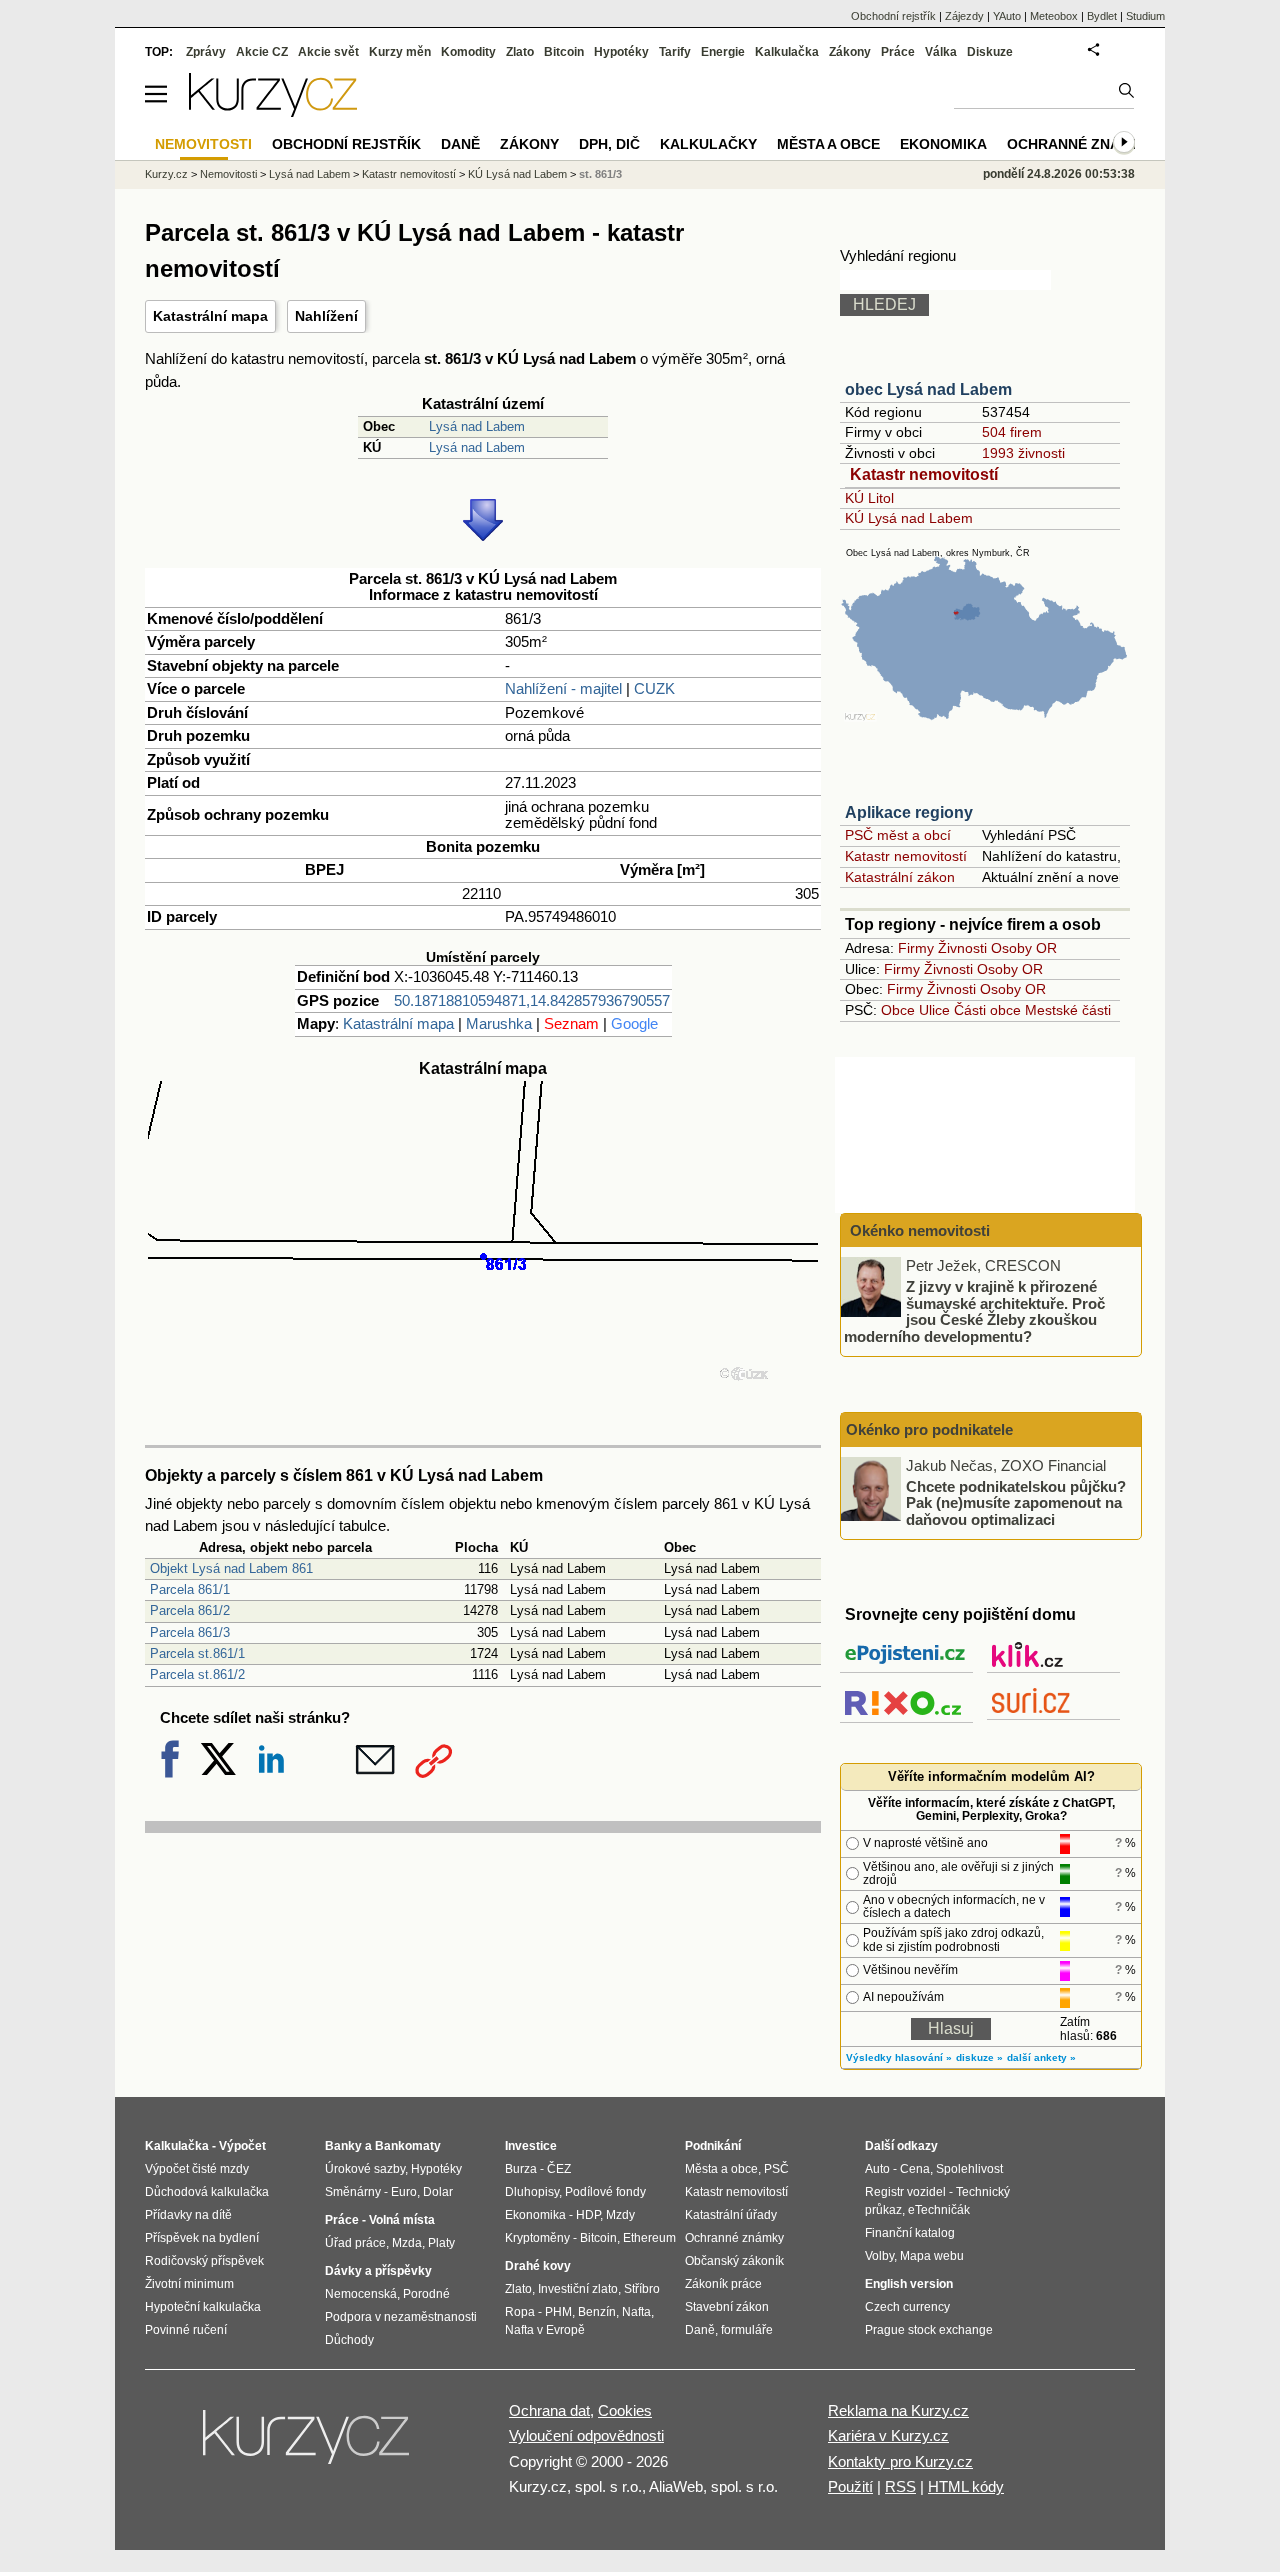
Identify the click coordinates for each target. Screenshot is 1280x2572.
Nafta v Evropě (545, 2330)
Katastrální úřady (731, 2215)
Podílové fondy (605, 2192)
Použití (850, 2486)
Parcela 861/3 (190, 1632)
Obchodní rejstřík (893, 16)
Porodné (426, 2294)
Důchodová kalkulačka (207, 2192)
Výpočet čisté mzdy (197, 2169)
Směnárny (353, 2192)
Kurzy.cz (166, 174)
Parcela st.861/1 (197, 1653)
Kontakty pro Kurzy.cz (900, 2461)
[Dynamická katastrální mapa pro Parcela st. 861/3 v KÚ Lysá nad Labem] (483, 1425)
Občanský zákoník (734, 2261)
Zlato (520, 52)
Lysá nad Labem (477, 426)
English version (909, 2284)
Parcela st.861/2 (197, 1674)
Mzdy (620, 2215)
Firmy (916, 948)
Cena (915, 2169)
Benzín (597, 2312)
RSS (900, 2486)
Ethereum (649, 2238)
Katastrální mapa (210, 316)
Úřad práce (355, 2243)
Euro (404, 2192)
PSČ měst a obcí (898, 835)
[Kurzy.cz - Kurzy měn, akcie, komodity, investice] (273, 111)
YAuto (1007, 16)
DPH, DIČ (609, 144)
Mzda (407, 2243)
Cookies (625, 2410)
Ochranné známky (1079, 144)
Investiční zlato (578, 2289)
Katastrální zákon (900, 877)
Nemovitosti (228, 174)
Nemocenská (361, 2294)
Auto (877, 2169)
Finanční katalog (910, 2233)
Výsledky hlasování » (899, 2057)
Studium (1145, 16)
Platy (441, 2243)
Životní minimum (189, 2284)
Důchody (349, 2340)
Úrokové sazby (365, 2169)
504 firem (1012, 432)
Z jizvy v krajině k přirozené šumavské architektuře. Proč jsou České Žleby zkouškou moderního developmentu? (974, 1311)
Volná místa (402, 2220)
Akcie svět (328, 52)
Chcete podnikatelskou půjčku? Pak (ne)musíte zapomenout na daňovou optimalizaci (1016, 1502)
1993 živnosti (1023, 453)
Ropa (520, 2312)
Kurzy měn (400, 52)
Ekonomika (943, 144)
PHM (558, 2312)
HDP (588, 2215)
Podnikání (713, 2146)
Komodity (468, 52)
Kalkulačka (787, 52)
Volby (879, 2256)
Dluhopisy (532, 2192)
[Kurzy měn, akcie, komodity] (308, 2445)
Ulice (934, 1010)
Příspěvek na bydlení (202, 2238)
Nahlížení (326, 316)
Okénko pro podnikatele (929, 1429)
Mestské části (1068, 1010)
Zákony (850, 52)
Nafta (636, 2312)
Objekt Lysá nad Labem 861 (231, 1568)
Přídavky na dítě (188, 2215)
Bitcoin (564, 52)
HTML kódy (966, 2486)
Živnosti (962, 948)
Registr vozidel (905, 2192)
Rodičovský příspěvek (204, 2261)
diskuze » (979, 2057)
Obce (898, 1010)
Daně (460, 144)
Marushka (499, 1023)
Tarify (675, 52)
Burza (521, 2169)
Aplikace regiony (909, 812)
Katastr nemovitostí (924, 474)
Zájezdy (964, 16)
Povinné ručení (186, 2330)
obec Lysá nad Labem (928, 389)
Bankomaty (408, 2146)
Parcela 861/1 (190, 1589)
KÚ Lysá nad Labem (909, 518)
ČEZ (559, 2169)
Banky (343, 2146)
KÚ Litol (869, 498)
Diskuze (990, 52)
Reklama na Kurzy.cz (898, 2410)
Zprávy (206, 52)
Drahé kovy (538, 2266)
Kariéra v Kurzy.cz (888, 2435)
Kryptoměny (537, 2238)
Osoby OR (1024, 948)
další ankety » (1041, 2057)
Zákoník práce (723, 2284)
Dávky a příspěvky (378, 2271)
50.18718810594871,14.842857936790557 (532, 1000)
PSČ (776, 2169)
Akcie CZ (262, 52)
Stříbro (642, 2289)
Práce (898, 52)
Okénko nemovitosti (918, 1230)
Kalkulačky (708, 144)
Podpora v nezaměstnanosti (401, 2317)
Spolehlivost (969, 2169)
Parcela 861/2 (190, 1610)
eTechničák (939, 2210)
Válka (941, 52)
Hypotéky (621, 52)
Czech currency (907, 2307)
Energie (723, 52)
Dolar (438, 2192)
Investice (531, 2146)
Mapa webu (932, 2256)
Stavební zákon (727, 2307)
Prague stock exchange (929, 2330)
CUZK (654, 688)
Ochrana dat (549, 2410)
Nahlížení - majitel (563, 688)
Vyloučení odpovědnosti (586, 2435)
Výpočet (242, 2146)
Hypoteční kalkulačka (203, 2307)
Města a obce (828, 144)
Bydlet (1102, 16)
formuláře (747, 2330)
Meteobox (1054, 16)
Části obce (987, 1010)
